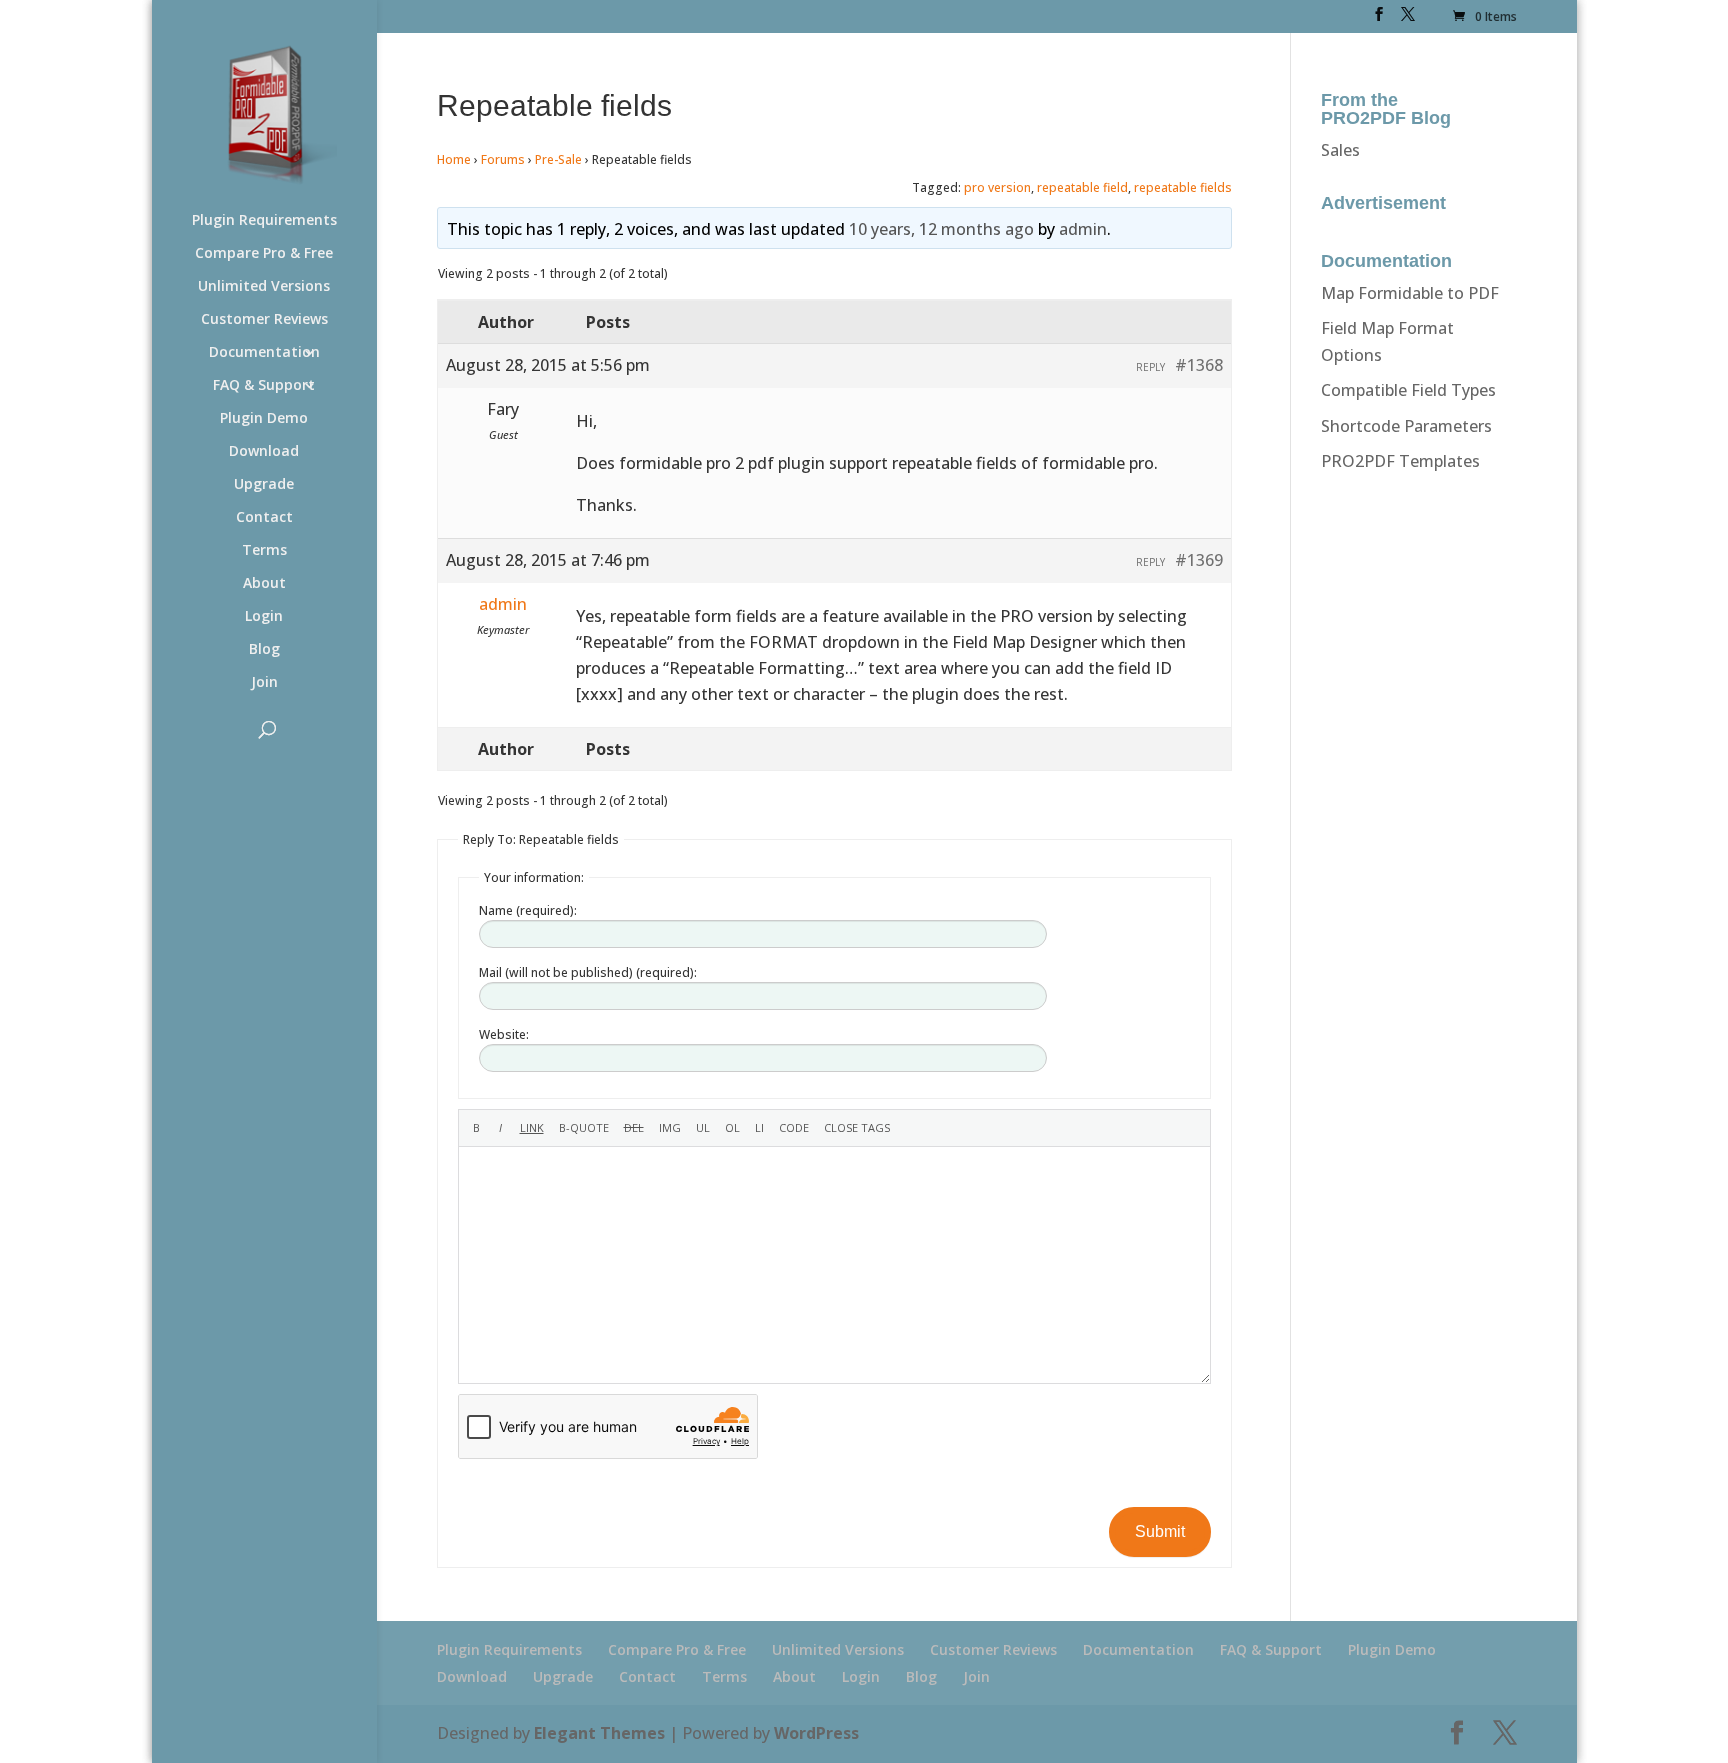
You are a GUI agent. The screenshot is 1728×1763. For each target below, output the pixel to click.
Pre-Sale (558, 159)
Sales (1340, 150)
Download (264, 452)
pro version (997, 187)
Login (264, 617)
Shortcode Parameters (1406, 426)
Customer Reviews (264, 320)
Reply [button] (1150, 367)
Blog (264, 650)
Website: (504, 1034)
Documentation (264, 353)
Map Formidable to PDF (1410, 293)
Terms (264, 551)
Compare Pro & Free (264, 254)
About (264, 584)
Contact (264, 518)
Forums (503, 159)
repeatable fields (1183, 187)
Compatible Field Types (1408, 390)
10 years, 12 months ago (941, 229)
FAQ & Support (264, 386)
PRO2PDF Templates (1400, 461)
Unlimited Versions (264, 287)
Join (264, 683)
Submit (1160, 1531)
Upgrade (264, 485)
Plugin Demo (264, 419)
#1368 (1199, 365)
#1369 (1199, 560)
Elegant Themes (599, 1733)
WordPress (816, 1733)
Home (454, 159)
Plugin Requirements (264, 221)
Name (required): (528, 910)
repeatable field (1082, 187)
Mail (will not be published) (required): (588, 972)
